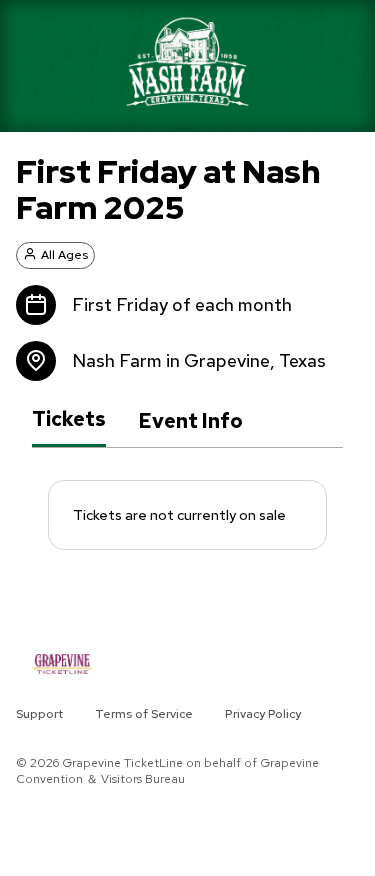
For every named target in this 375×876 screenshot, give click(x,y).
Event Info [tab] (190, 421)
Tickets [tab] (69, 420)
